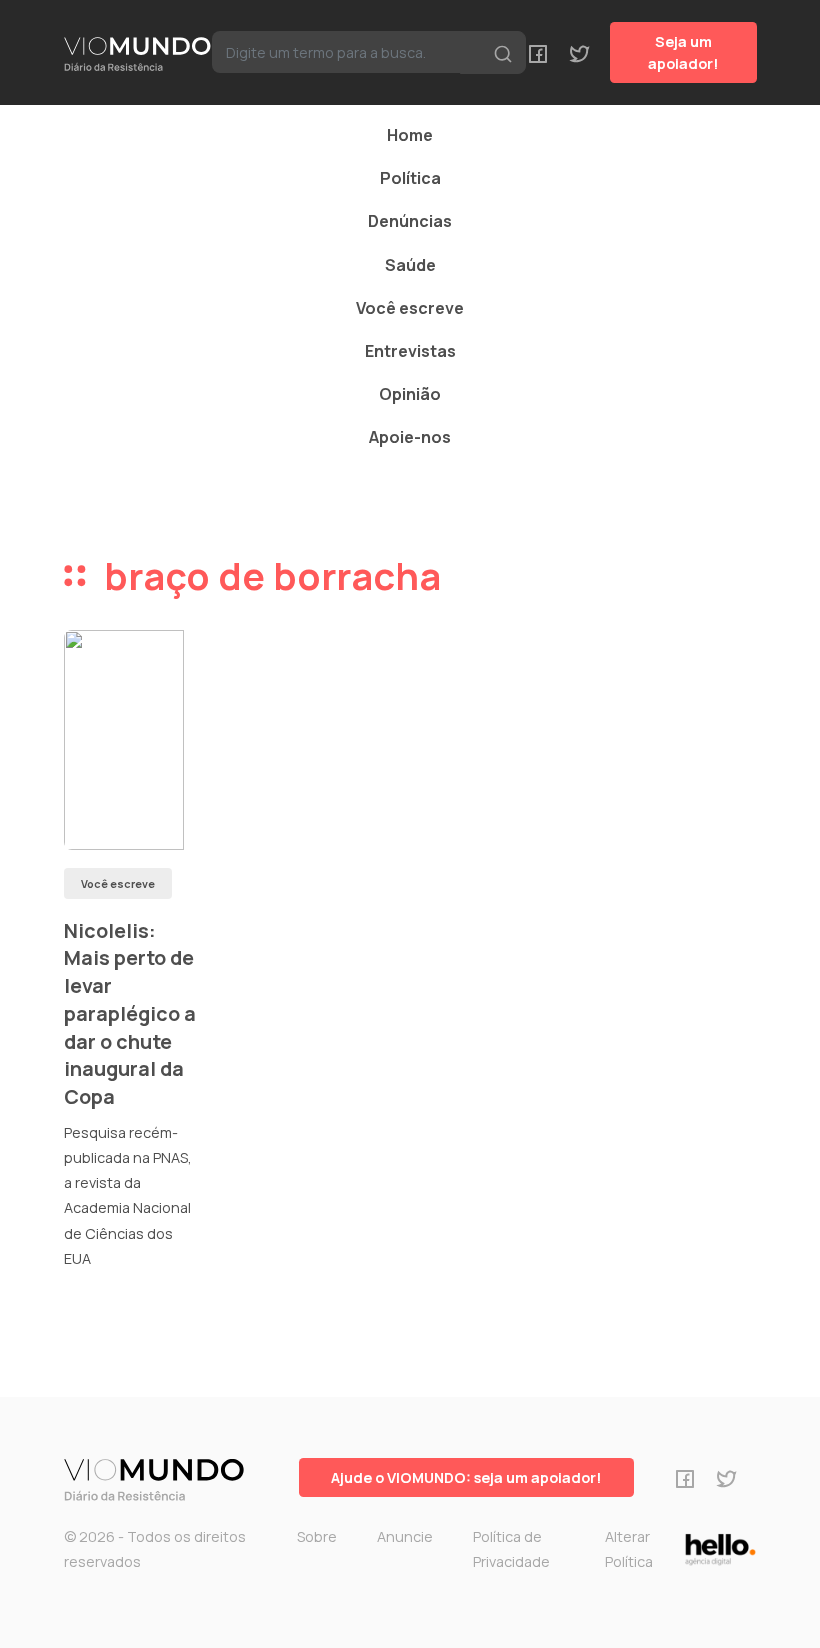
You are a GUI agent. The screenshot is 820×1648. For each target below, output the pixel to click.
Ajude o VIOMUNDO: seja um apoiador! (466, 1477)
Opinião (410, 394)
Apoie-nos (410, 437)
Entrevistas (410, 351)
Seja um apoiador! (683, 52)
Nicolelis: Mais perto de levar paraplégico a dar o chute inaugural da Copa (130, 1013)
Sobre (317, 1536)
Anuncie (405, 1536)
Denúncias (410, 221)
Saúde (410, 265)
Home (410, 135)
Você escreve (410, 308)
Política (410, 178)
